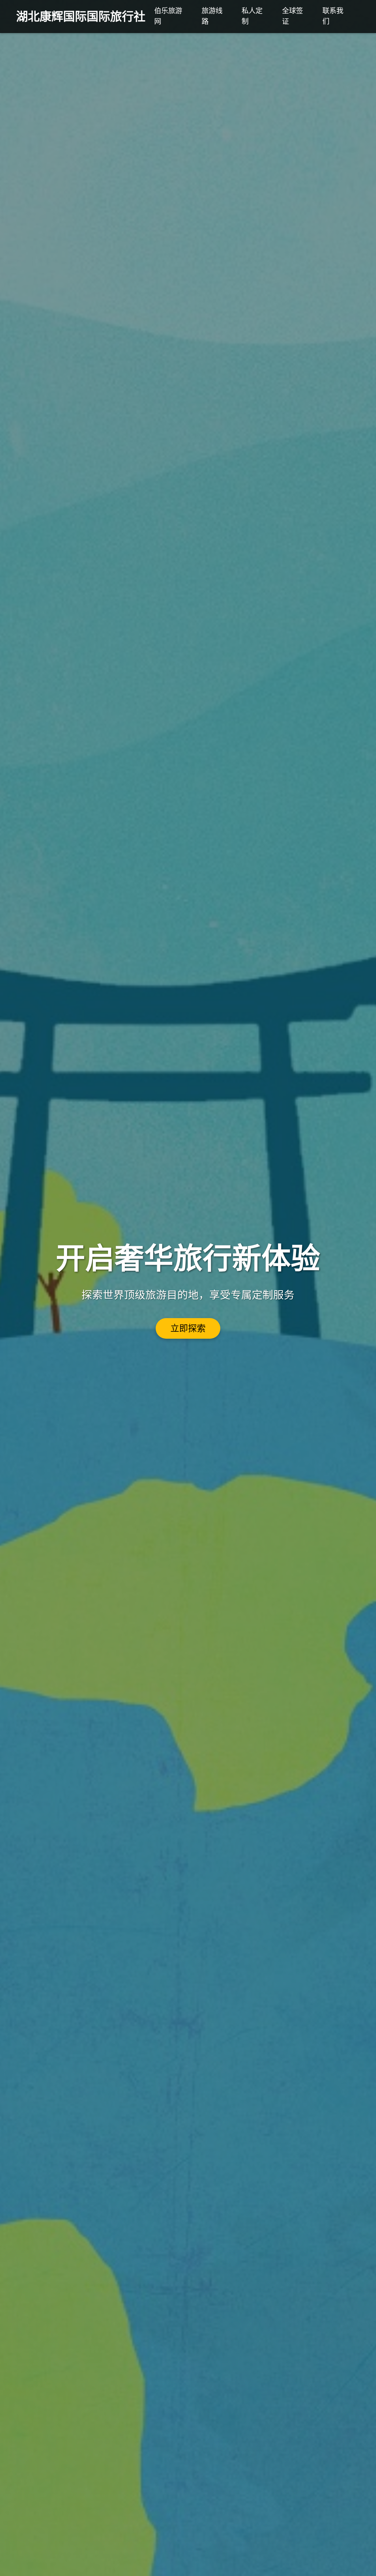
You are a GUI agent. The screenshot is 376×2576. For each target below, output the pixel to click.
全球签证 (292, 16)
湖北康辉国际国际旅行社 (81, 17)
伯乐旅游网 (168, 16)
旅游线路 (212, 16)
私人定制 (252, 16)
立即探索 (188, 1328)
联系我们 (333, 16)
